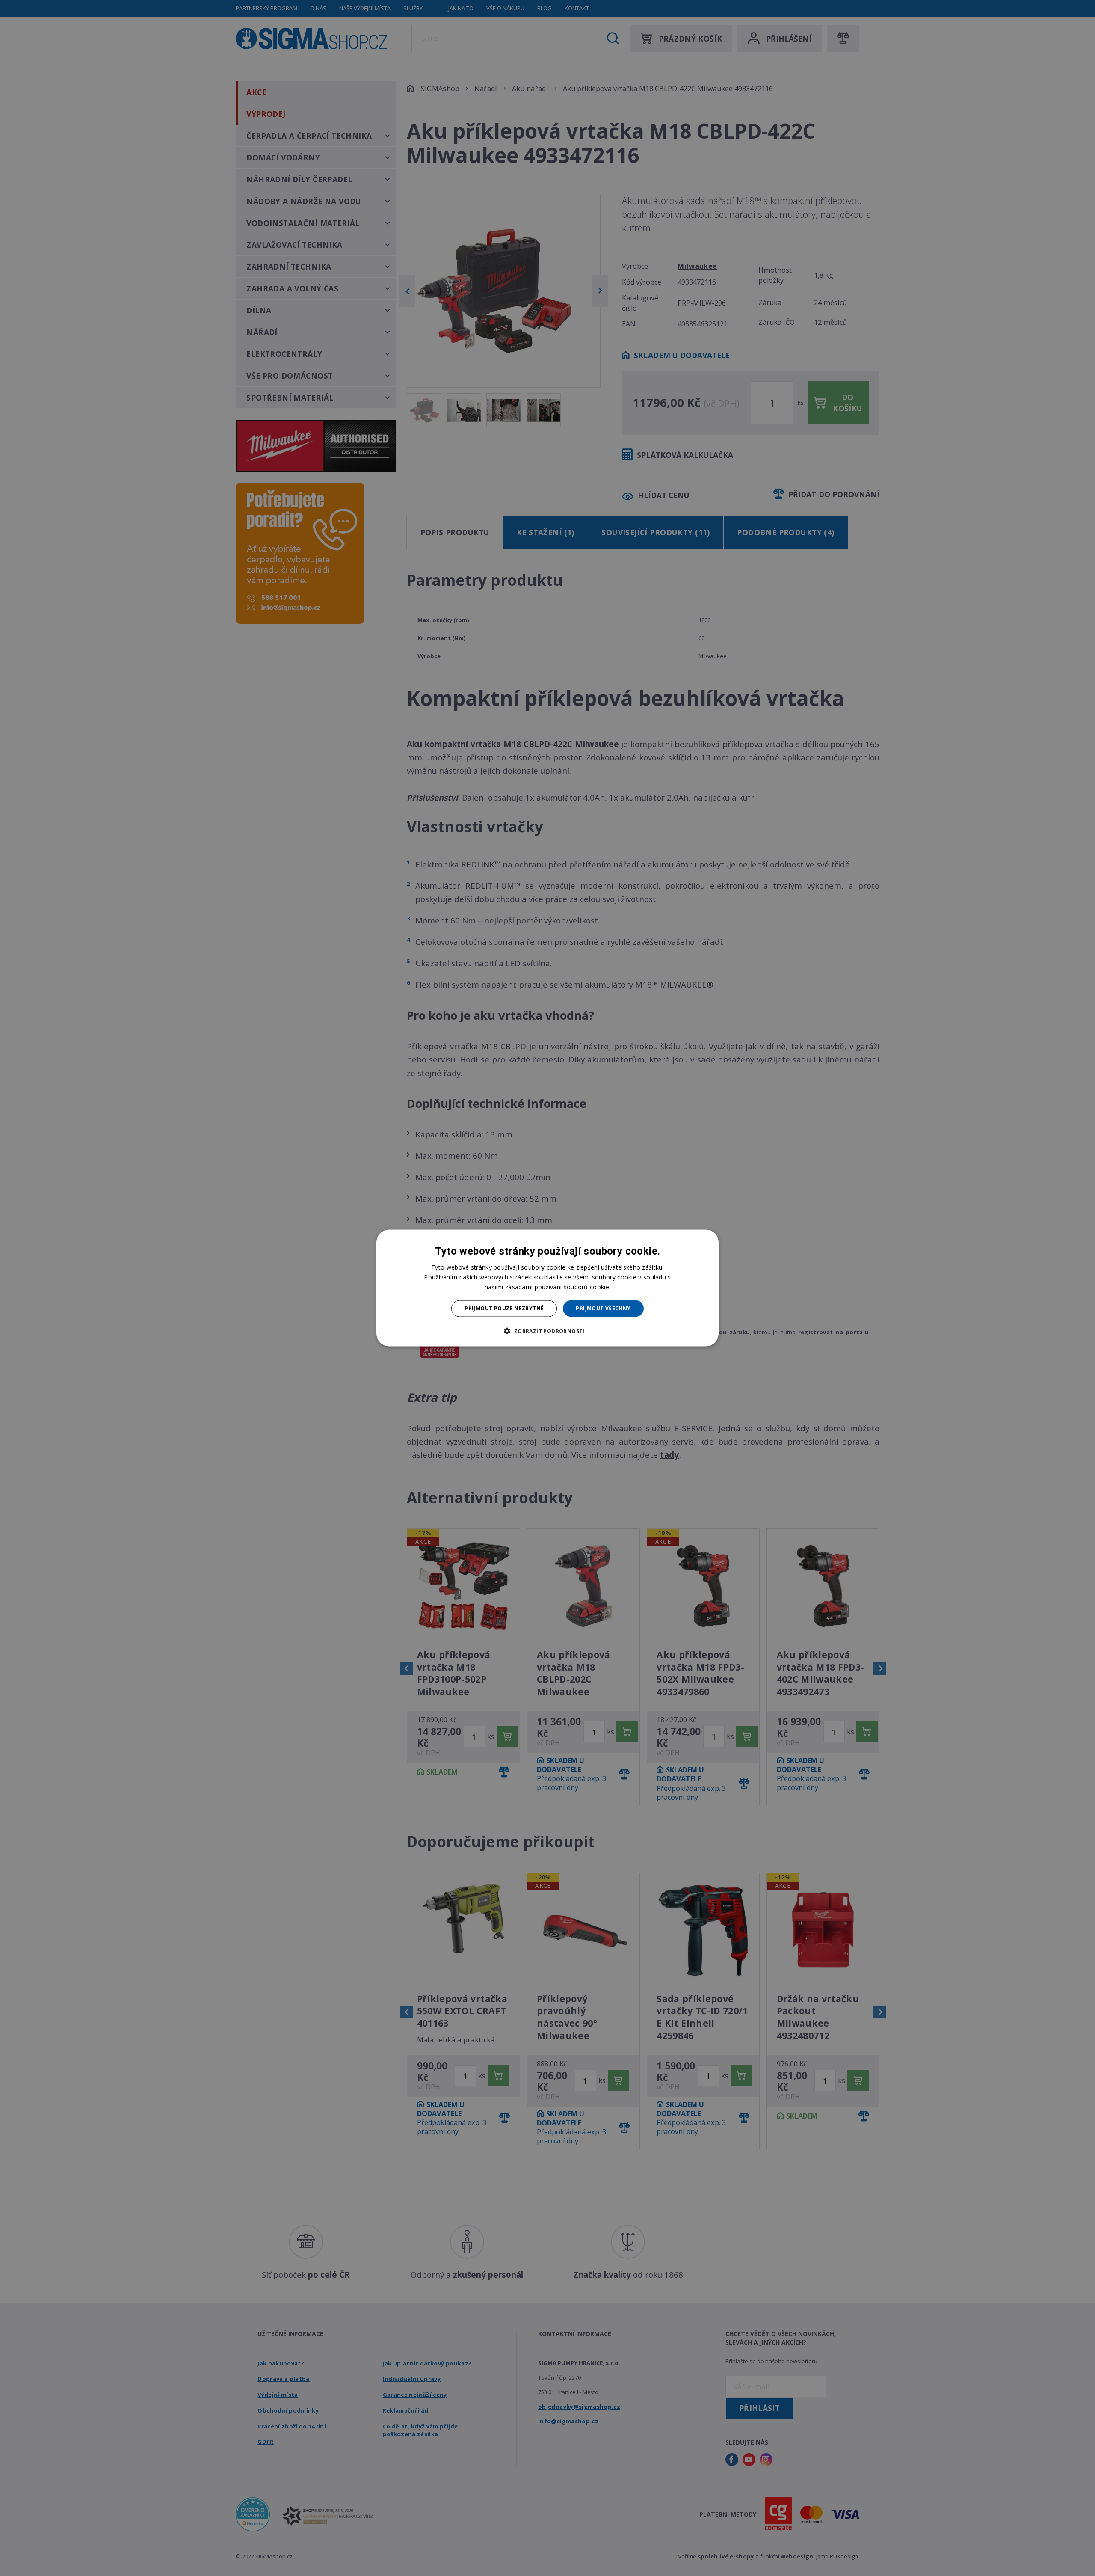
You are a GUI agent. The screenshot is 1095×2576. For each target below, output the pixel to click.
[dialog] (547, 1288)
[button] (547, 1330)
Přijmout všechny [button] (603, 1308)
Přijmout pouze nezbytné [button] (504, 1308)
